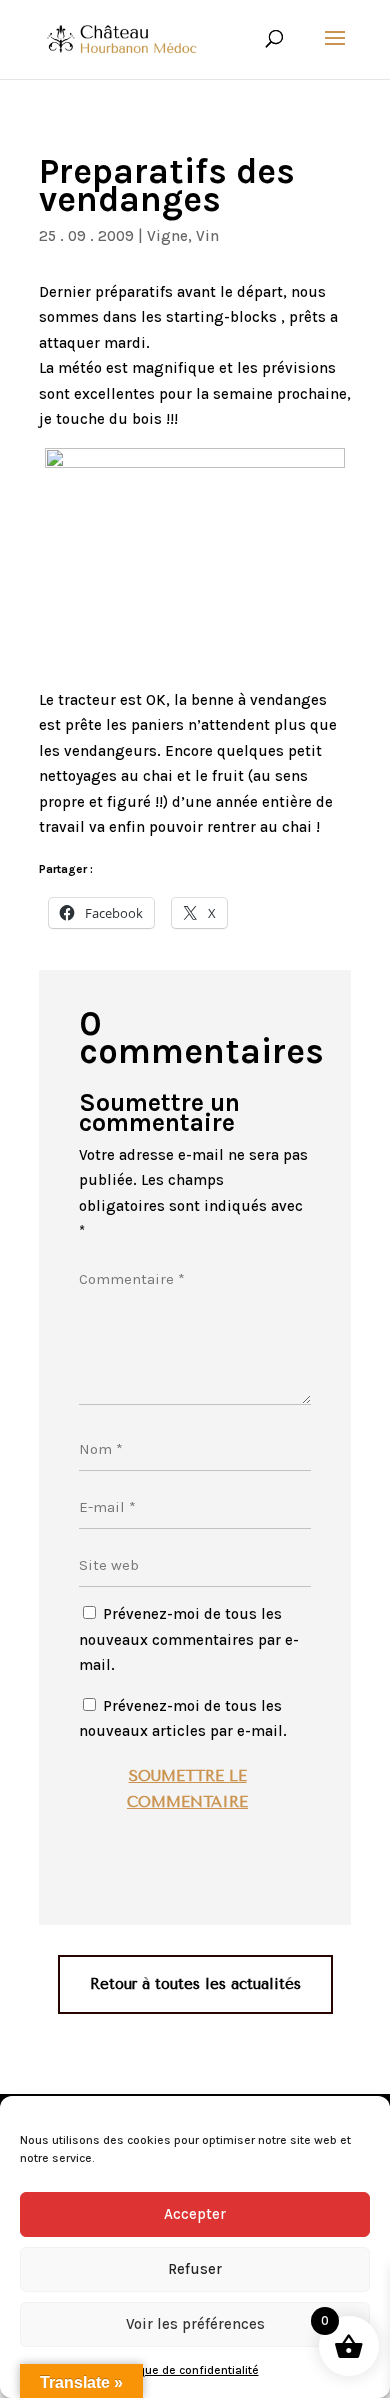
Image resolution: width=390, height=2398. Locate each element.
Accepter (195, 2214)
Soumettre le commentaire (187, 1789)
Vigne (167, 236)
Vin (207, 236)
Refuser (195, 2269)
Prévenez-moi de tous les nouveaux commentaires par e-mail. (189, 1639)
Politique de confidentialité (185, 2370)
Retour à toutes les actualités (195, 1984)
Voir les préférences (195, 2324)
